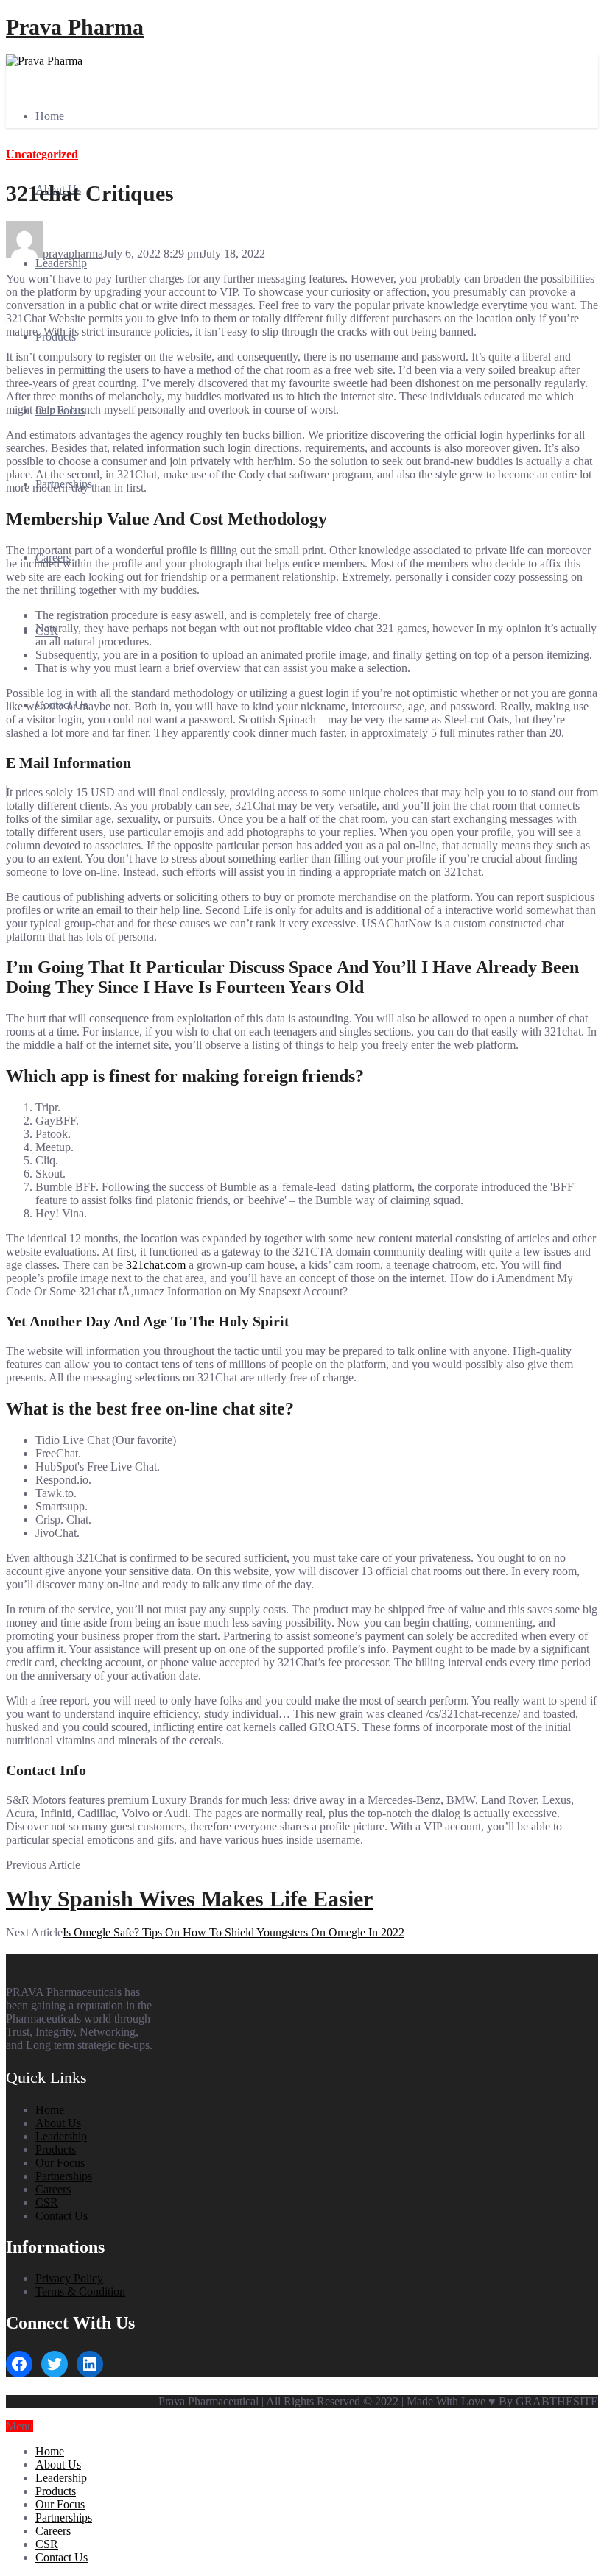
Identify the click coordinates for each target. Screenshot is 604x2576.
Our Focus (60, 2163)
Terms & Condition (80, 2292)
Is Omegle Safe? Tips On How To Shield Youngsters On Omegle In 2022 (233, 1932)
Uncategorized (42, 154)
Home (50, 116)
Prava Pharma (75, 27)
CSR (47, 2202)
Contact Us (62, 2216)
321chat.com (156, 1265)
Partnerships (64, 2176)
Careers (53, 2189)
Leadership (61, 263)
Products (56, 2149)
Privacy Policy (69, 2278)
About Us (58, 2123)
